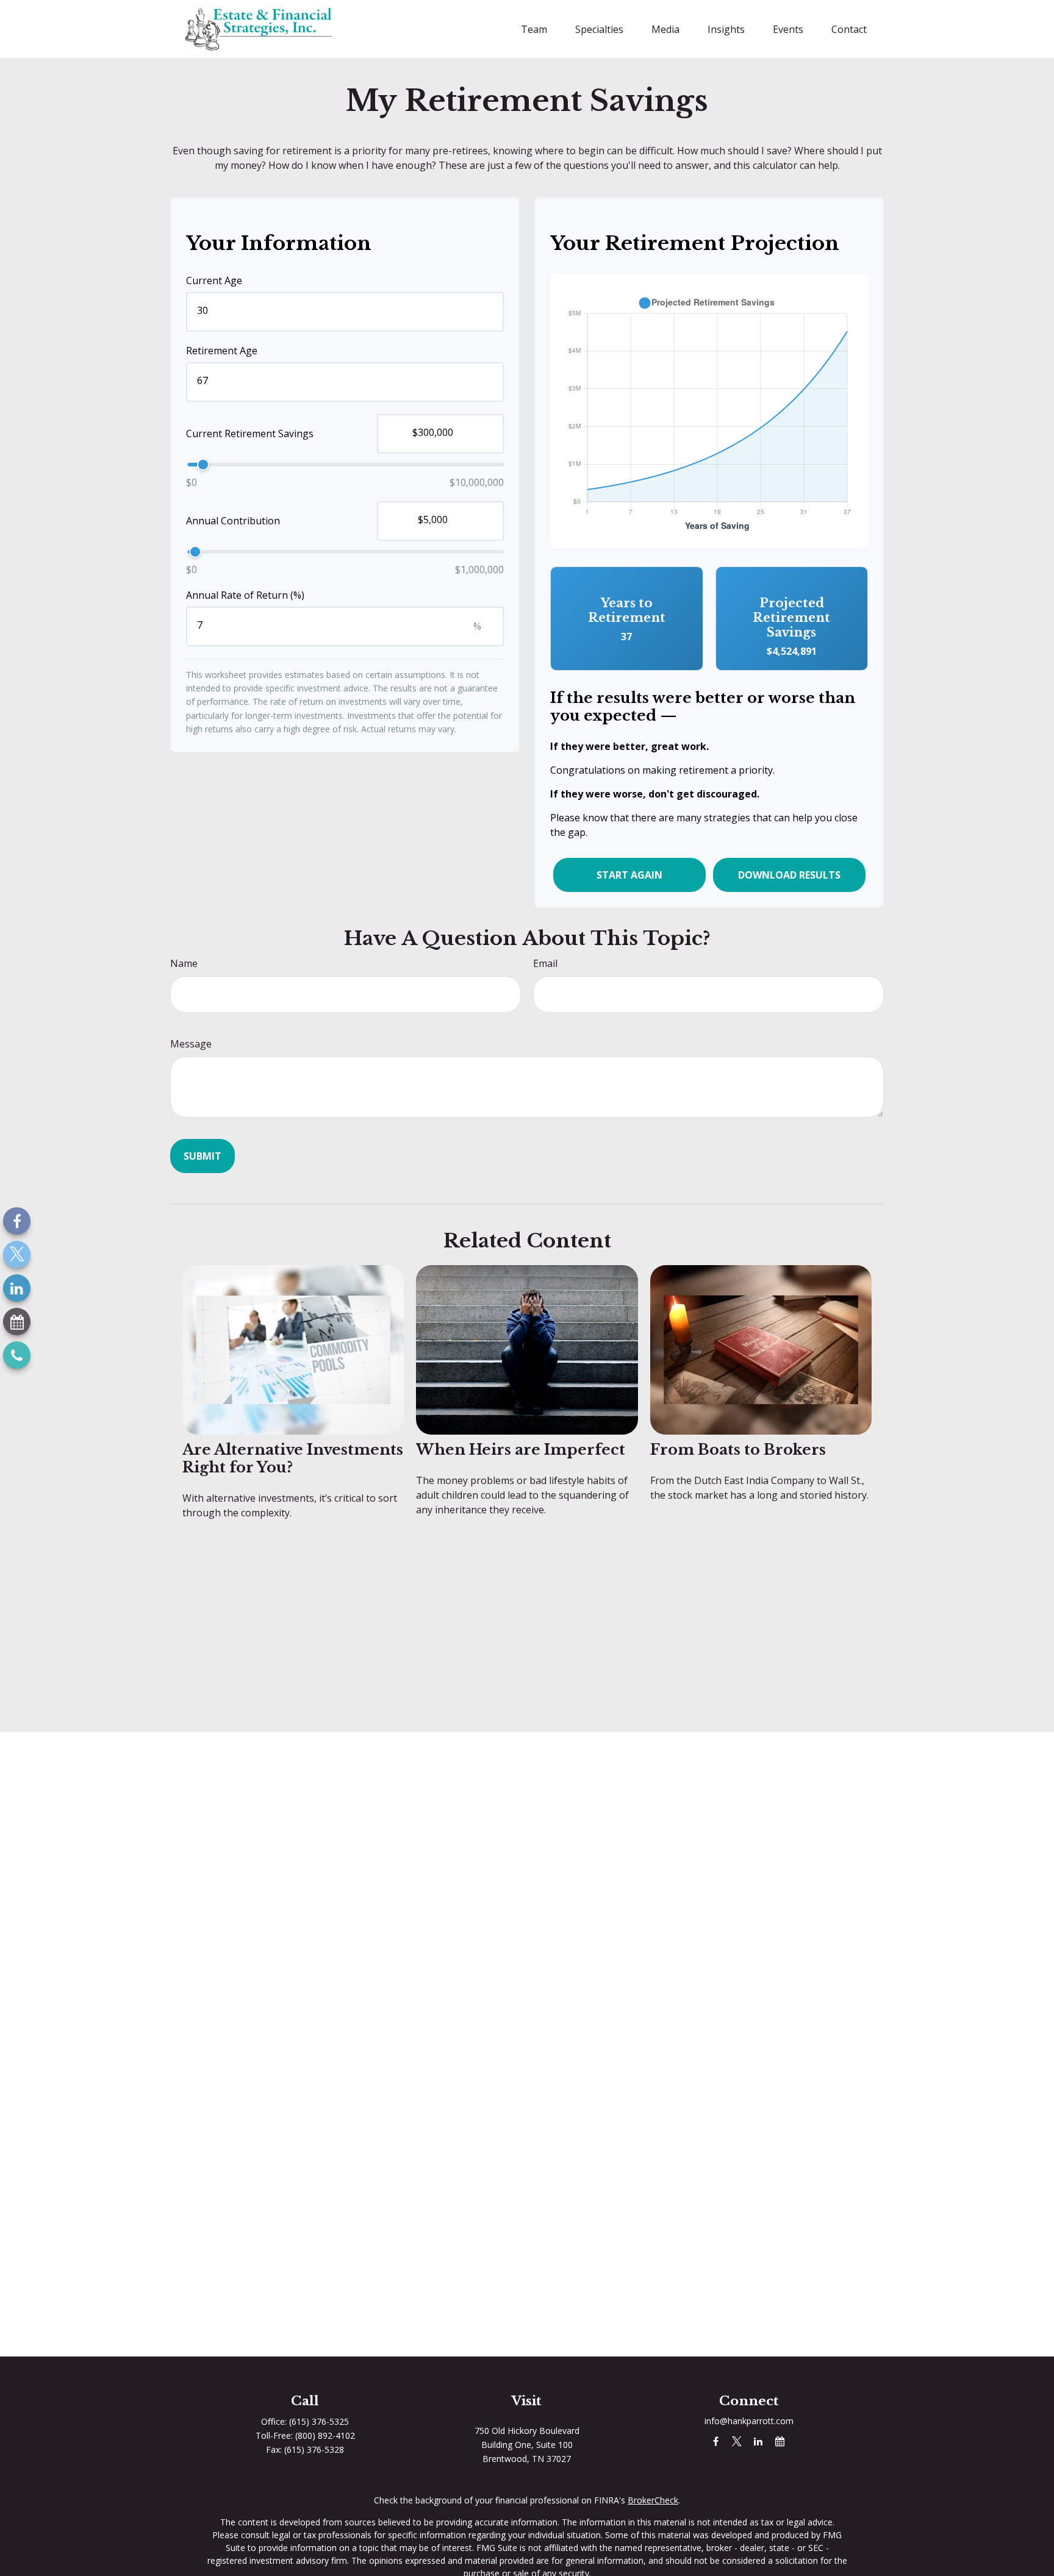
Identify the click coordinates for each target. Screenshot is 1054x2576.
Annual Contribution (233, 521)
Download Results (789, 875)
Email (545, 963)
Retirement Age (222, 351)
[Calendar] (17, 1322)
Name (184, 963)
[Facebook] (17, 1221)
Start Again (629, 875)
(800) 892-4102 (325, 2435)
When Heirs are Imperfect (521, 1450)
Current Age (214, 280)
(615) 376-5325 (319, 2421)
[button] (534, 29)
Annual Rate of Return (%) (245, 595)
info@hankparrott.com (749, 2421)
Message (191, 1044)
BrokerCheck (653, 2500)
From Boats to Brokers (738, 1450)
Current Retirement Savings (250, 434)
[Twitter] (17, 1254)
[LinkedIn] (17, 1288)
